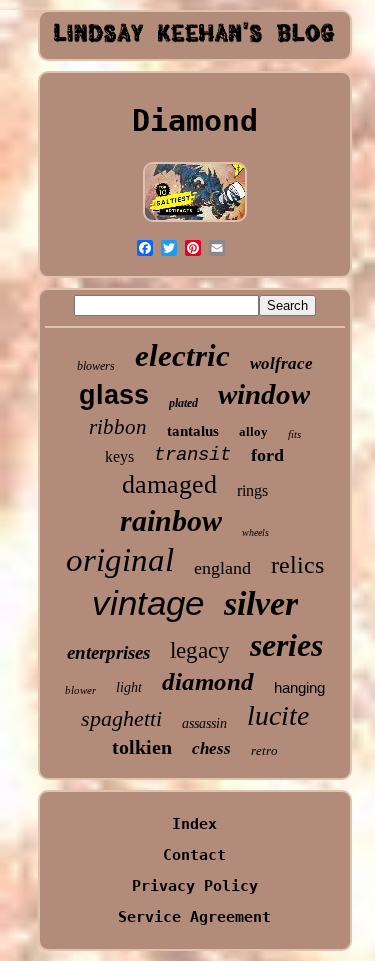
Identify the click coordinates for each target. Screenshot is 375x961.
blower (80, 690)
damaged (169, 484)
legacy (200, 650)
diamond (208, 681)
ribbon (118, 427)
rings (252, 490)
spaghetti (121, 718)
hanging (299, 687)
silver (261, 603)
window (264, 394)
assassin (204, 723)
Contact (194, 855)
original (120, 560)
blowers (96, 366)
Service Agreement (194, 917)
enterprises (108, 652)
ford (267, 455)
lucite (278, 715)
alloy (253, 431)
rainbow (171, 520)
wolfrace (281, 363)
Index (194, 824)
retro (264, 750)
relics (297, 565)
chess (211, 748)
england (222, 568)
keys (119, 456)
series (286, 645)
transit (192, 455)
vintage (148, 602)
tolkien (142, 747)
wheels (255, 532)
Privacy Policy (195, 886)
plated (183, 403)
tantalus (193, 431)
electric (182, 355)
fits (294, 434)
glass (114, 395)
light (129, 687)
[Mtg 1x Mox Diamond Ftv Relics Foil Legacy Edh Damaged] (195, 221)
